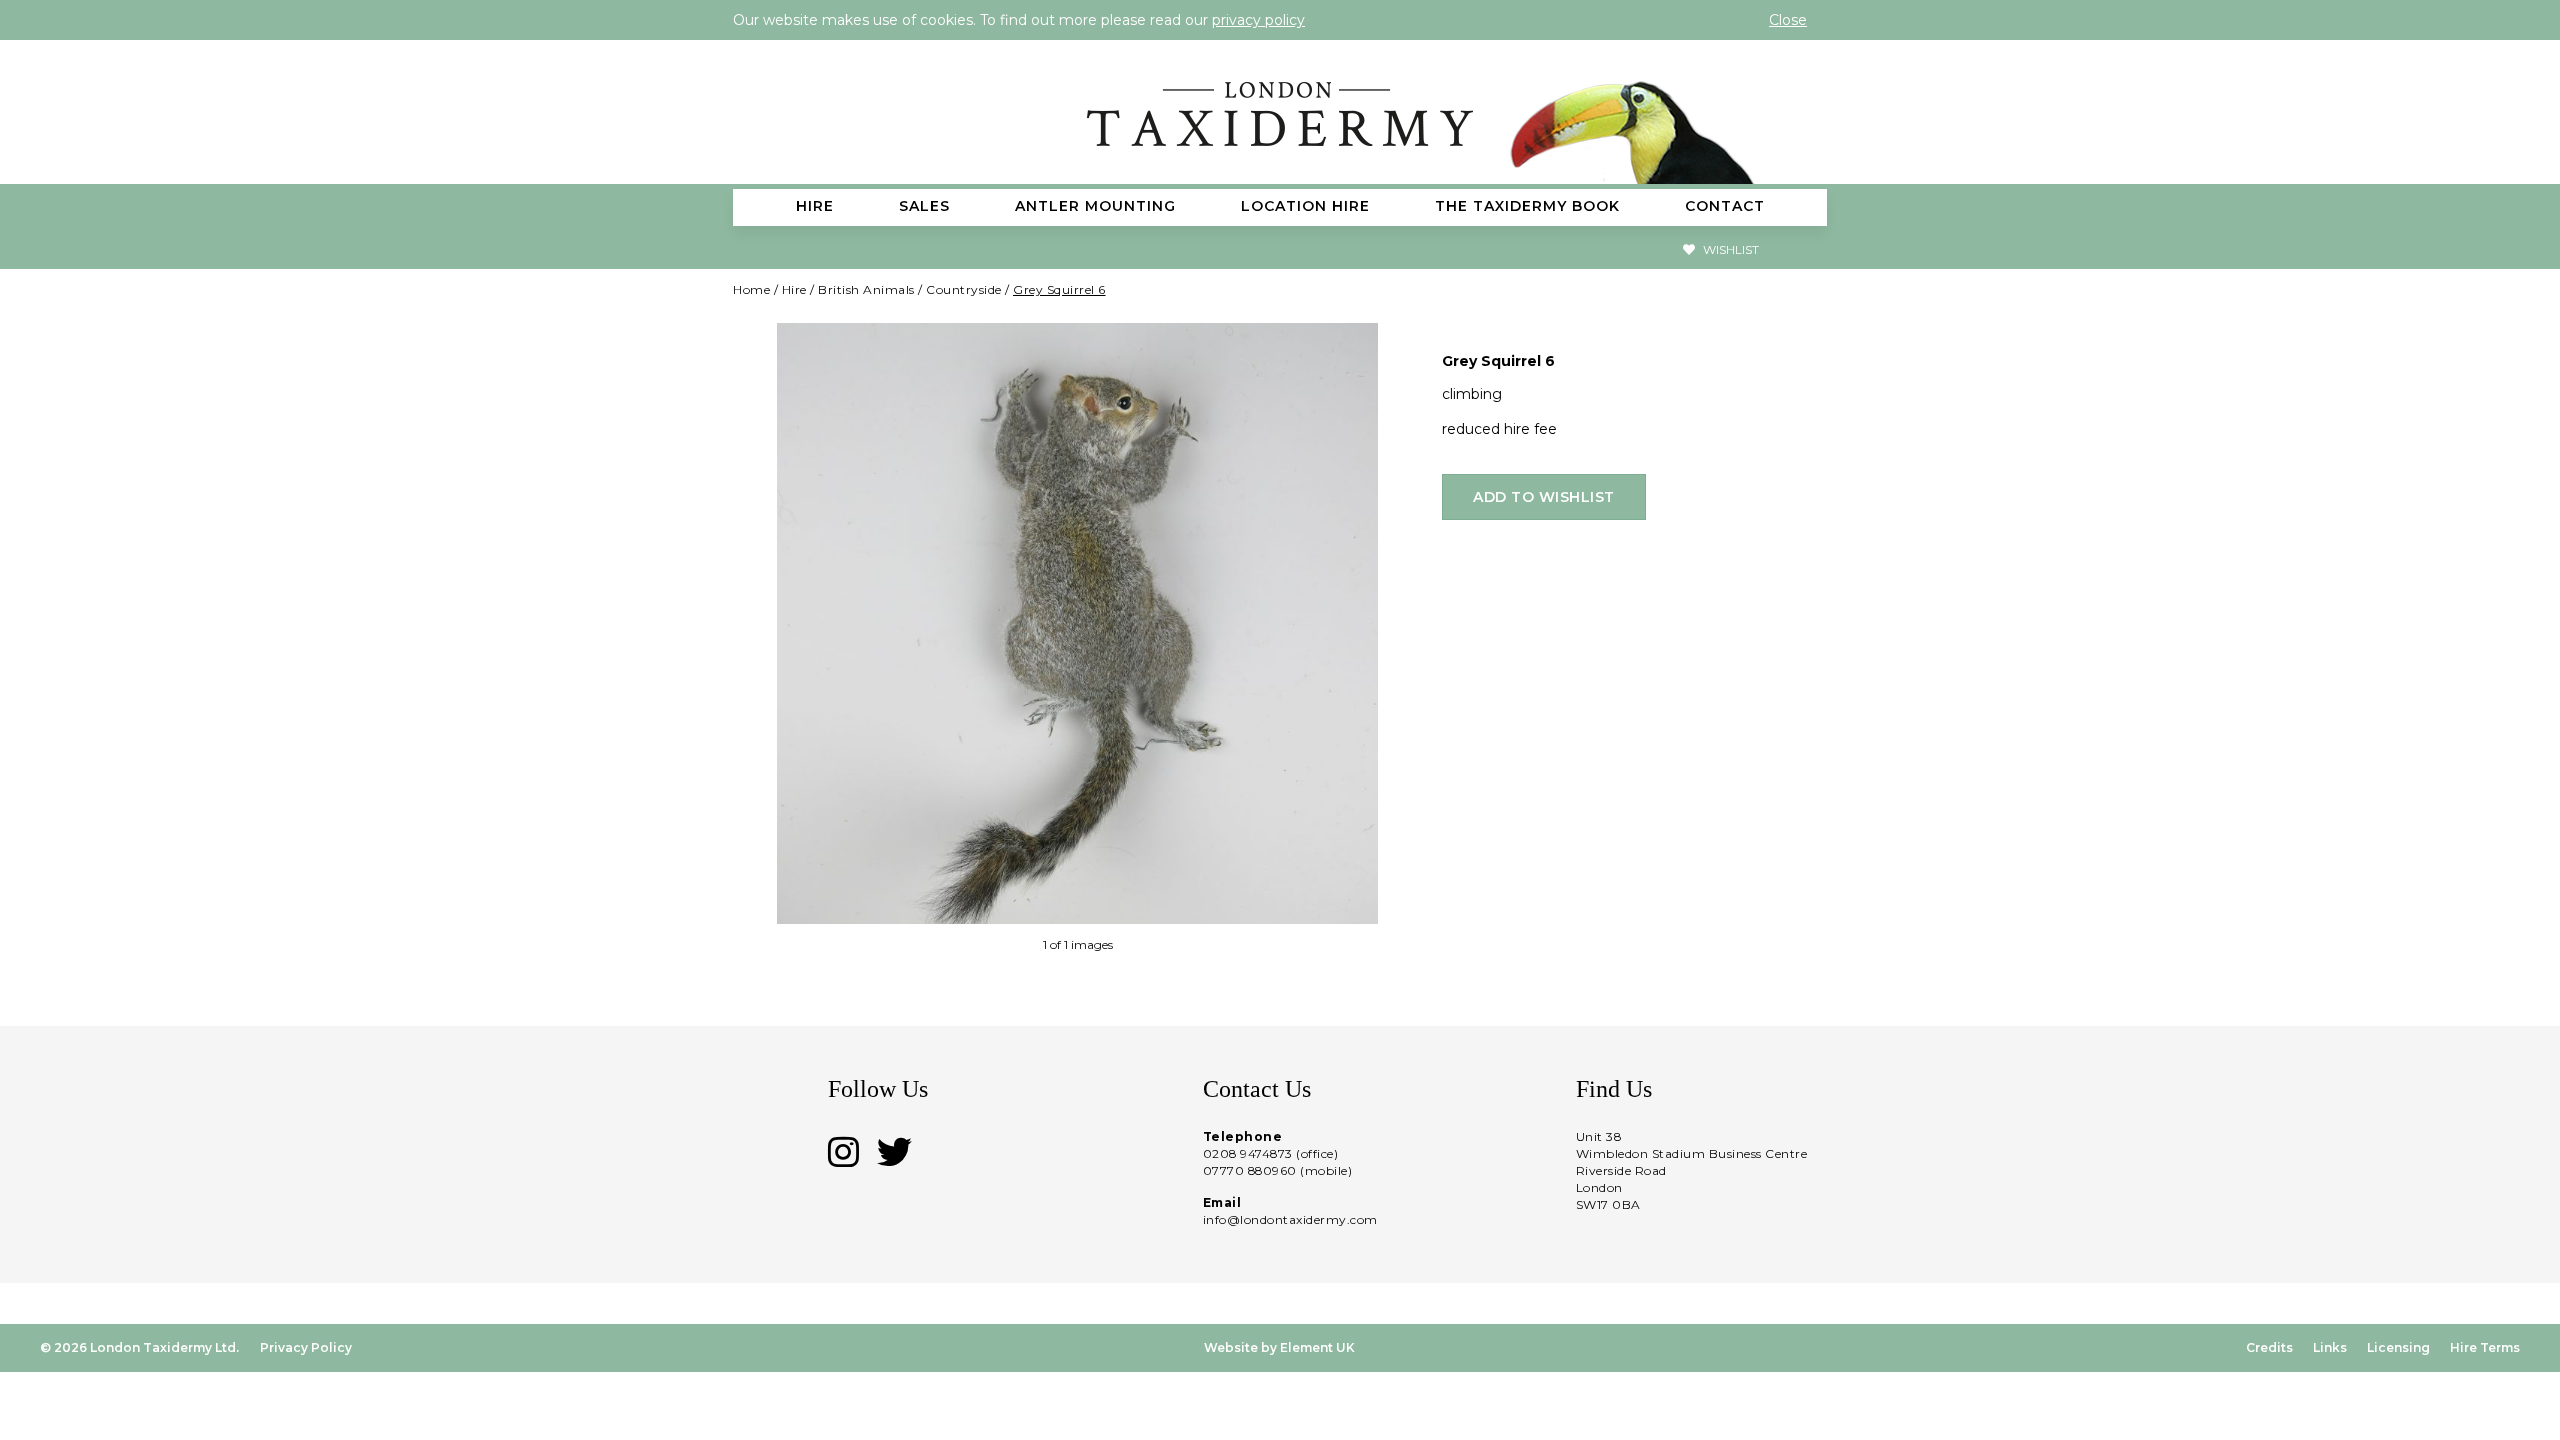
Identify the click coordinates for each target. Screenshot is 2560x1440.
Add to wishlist (1544, 497)
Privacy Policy (306, 1347)
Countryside (964, 289)
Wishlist (1729, 249)
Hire (794, 289)
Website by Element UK (1279, 1347)
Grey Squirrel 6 (1059, 289)
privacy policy (1258, 20)
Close (1788, 20)
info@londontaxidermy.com (1290, 1219)
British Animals (866, 289)
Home (751, 289)
